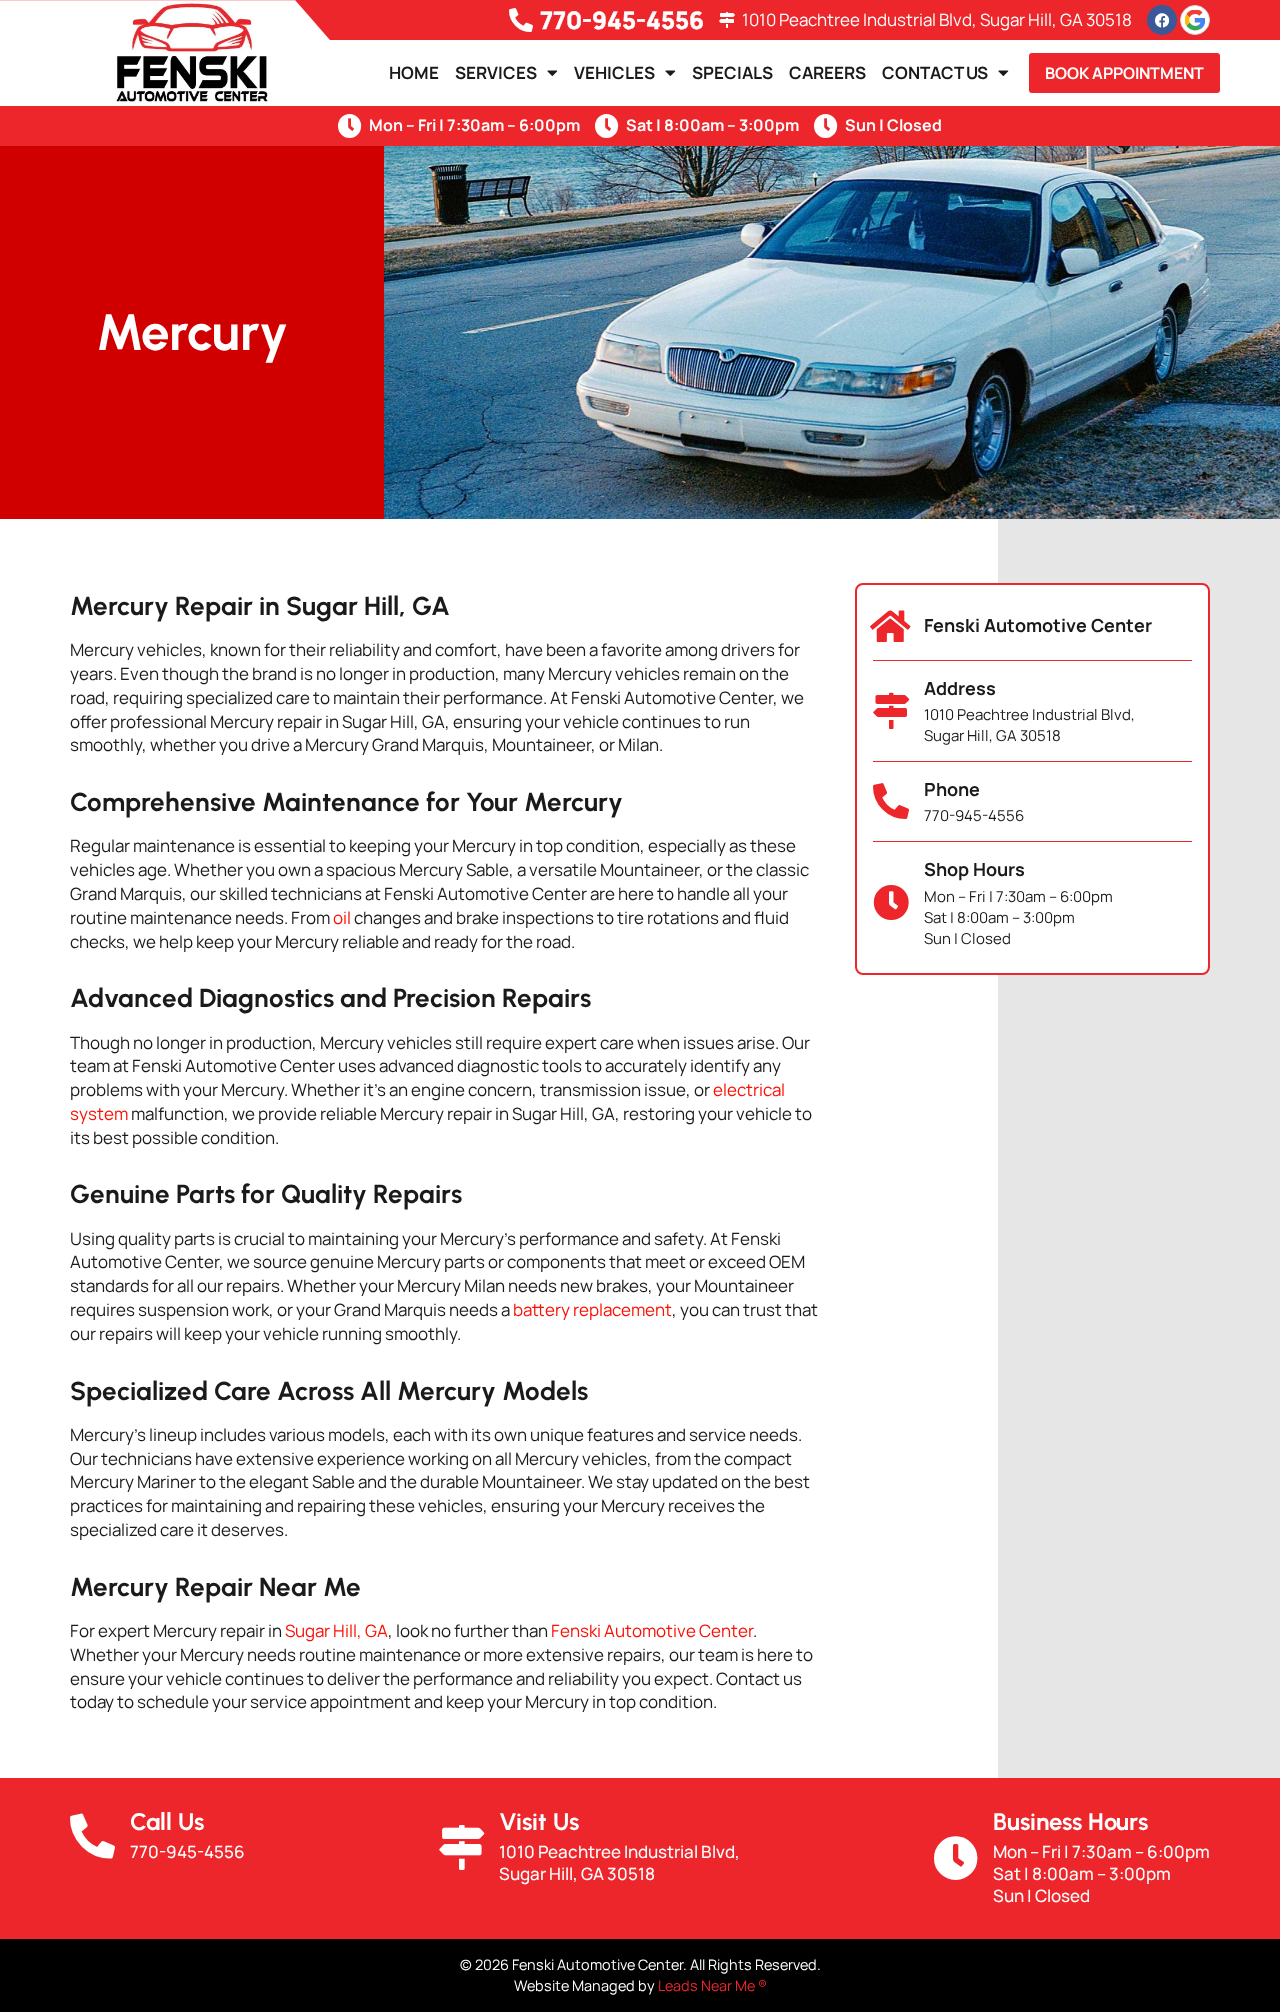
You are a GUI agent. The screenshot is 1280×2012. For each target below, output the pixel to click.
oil (342, 917)
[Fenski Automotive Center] (891, 627)
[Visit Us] (461, 1847)
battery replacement (592, 1309)
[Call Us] (92, 1836)
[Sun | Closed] (826, 126)
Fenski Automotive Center (652, 1630)
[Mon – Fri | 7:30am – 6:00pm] (350, 126)
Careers (827, 72)
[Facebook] (1162, 20)
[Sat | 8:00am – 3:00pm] (607, 126)
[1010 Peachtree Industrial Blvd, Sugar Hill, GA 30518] (727, 20)
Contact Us (935, 72)
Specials (732, 72)
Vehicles (614, 72)
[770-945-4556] (521, 20)
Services (496, 72)
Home (414, 72)
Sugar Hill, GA (336, 1630)
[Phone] (891, 802)
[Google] (1195, 20)
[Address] (891, 711)
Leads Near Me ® (712, 1985)
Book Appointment (1124, 73)
